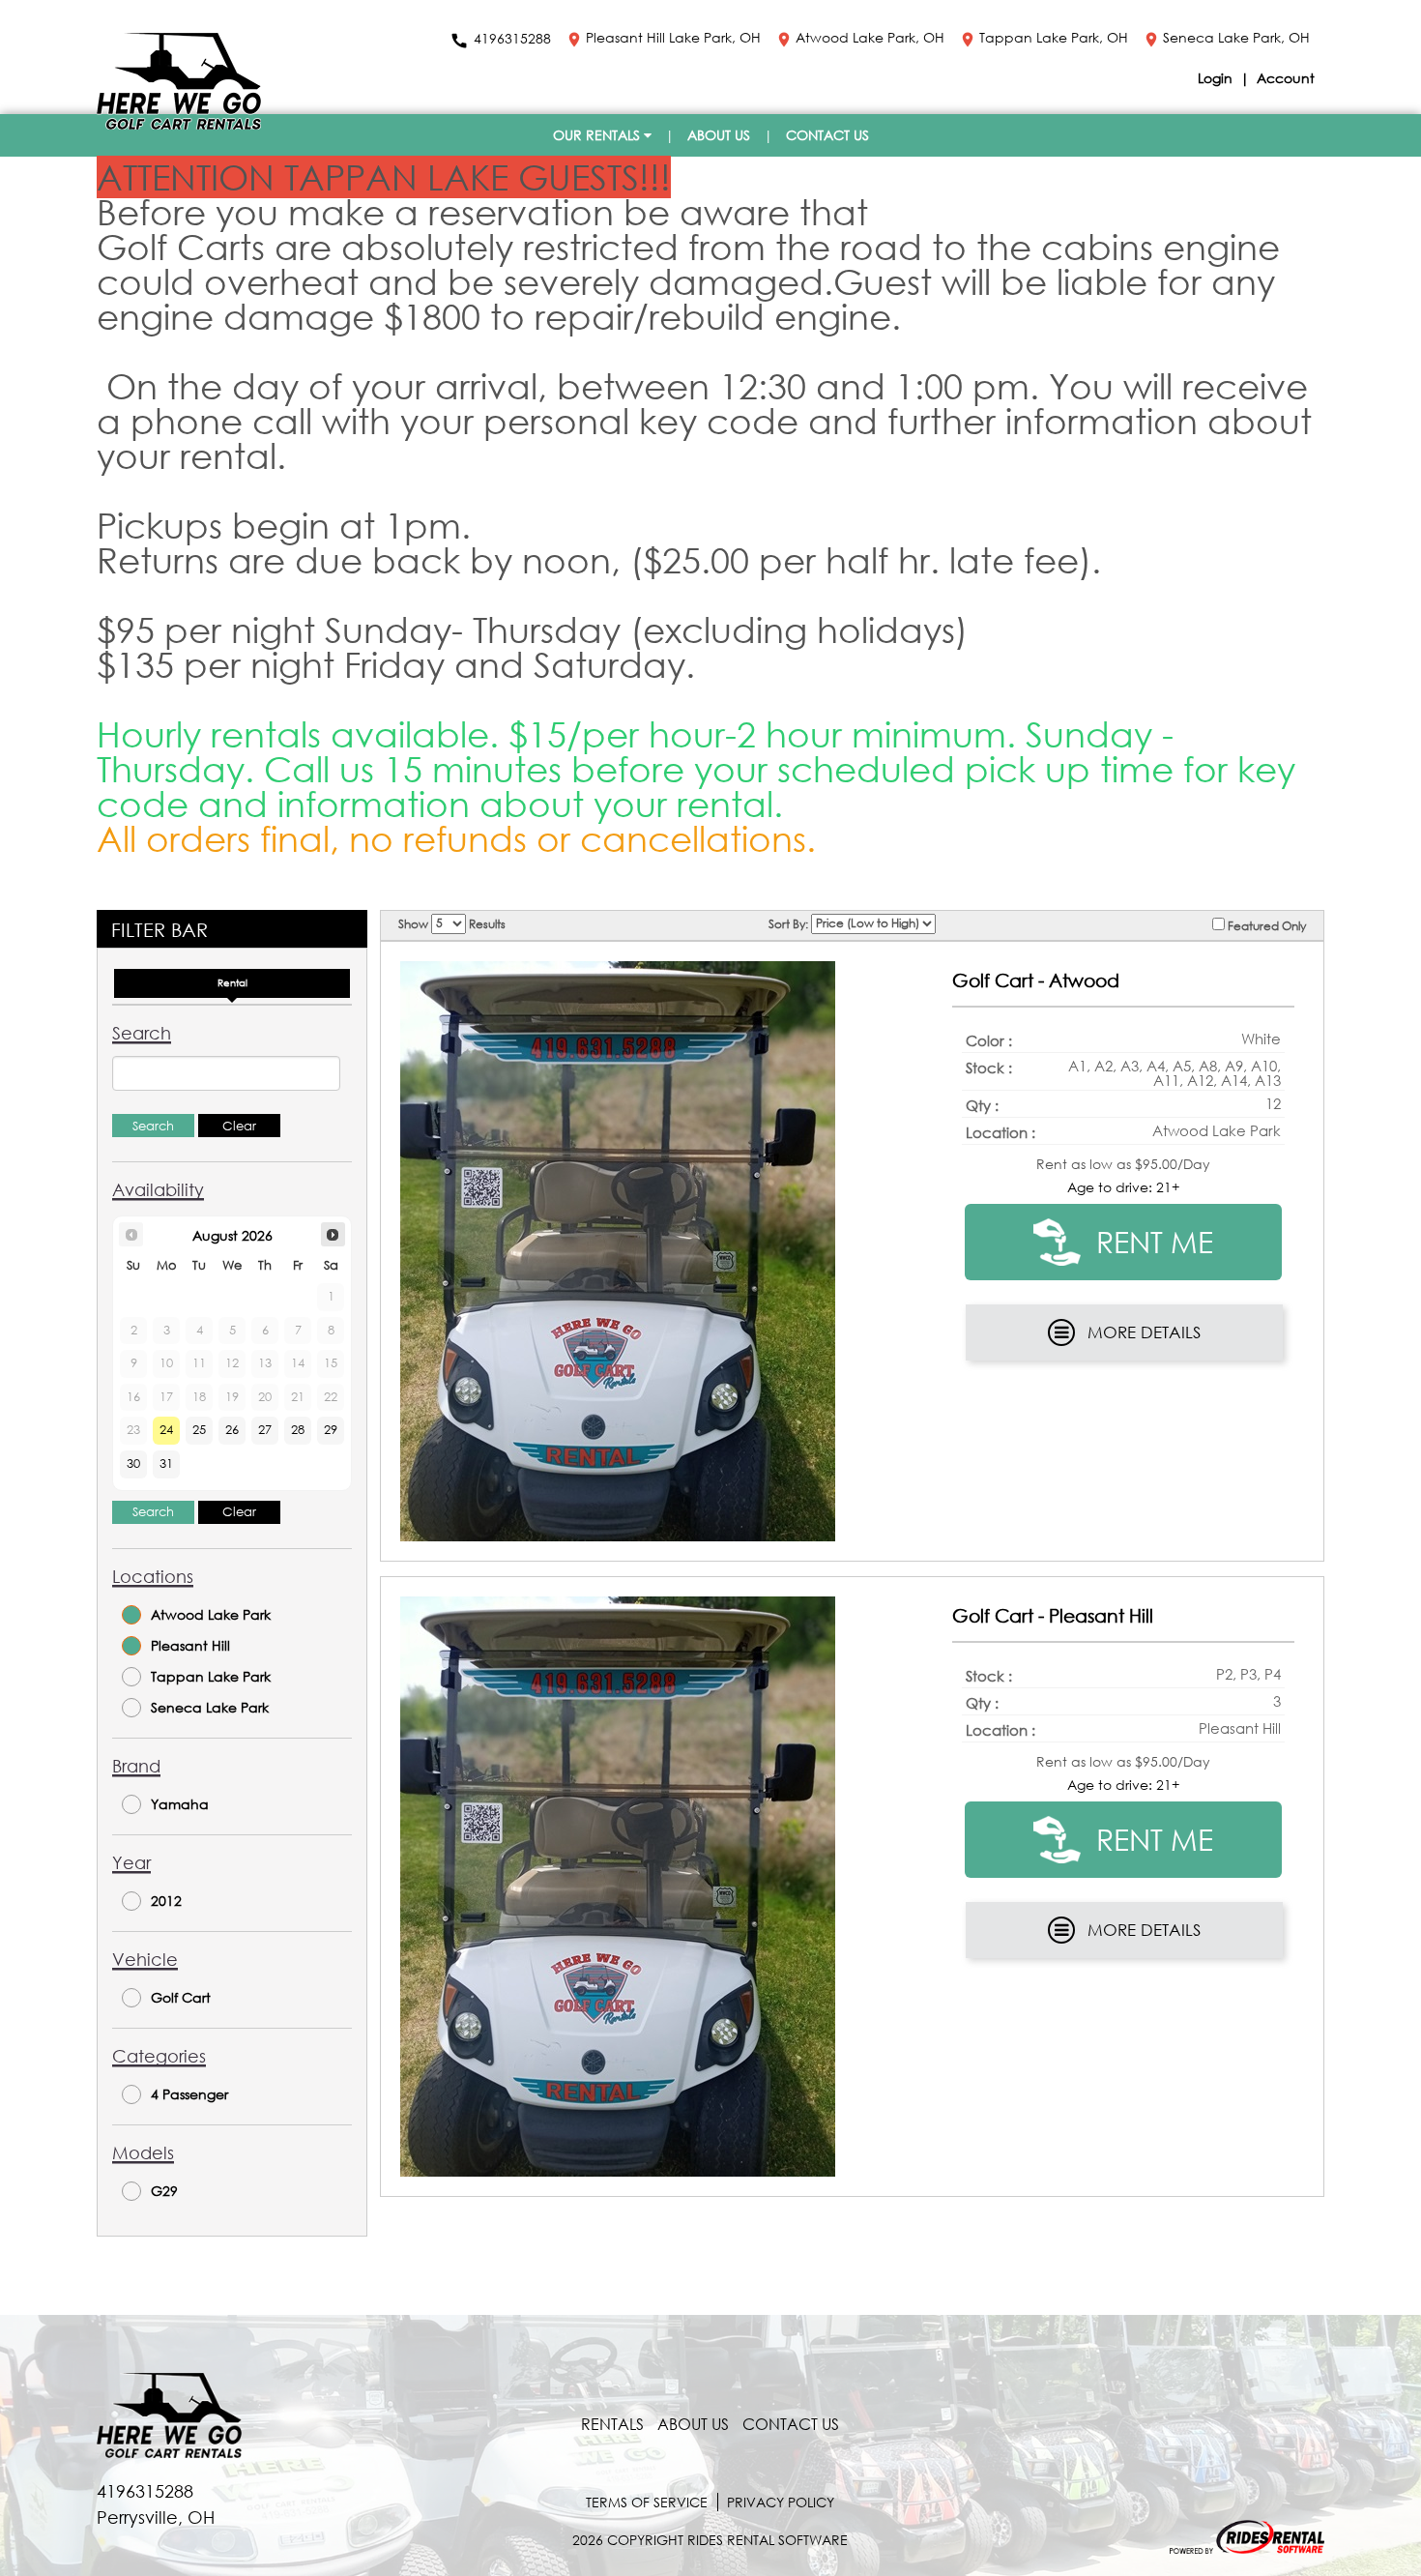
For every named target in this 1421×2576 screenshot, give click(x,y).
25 (199, 1430)
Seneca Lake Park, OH (1236, 39)
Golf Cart (181, 1997)
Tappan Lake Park (211, 1676)
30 (133, 1464)
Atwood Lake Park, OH (870, 39)
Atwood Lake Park (211, 1614)
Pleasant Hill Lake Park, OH (673, 39)
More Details (1144, 1332)
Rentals (612, 2424)
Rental (232, 983)
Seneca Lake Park (210, 1707)
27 (265, 1430)
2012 (166, 1901)
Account (1286, 78)
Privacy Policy (781, 2502)
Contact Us (827, 135)
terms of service (647, 2502)
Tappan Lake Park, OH (1054, 39)
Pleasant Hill (190, 1645)
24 (166, 1430)
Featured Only (1265, 925)
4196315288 (512, 40)
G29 (164, 2191)
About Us (719, 135)
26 (232, 1430)
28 (298, 1430)
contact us (791, 2424)
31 (166, 1464)
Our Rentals (598, 135)
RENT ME (1151, 1241)
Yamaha (180, 1804)
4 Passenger (189, 2094)
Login (1217, 78)
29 (331, 1430)
